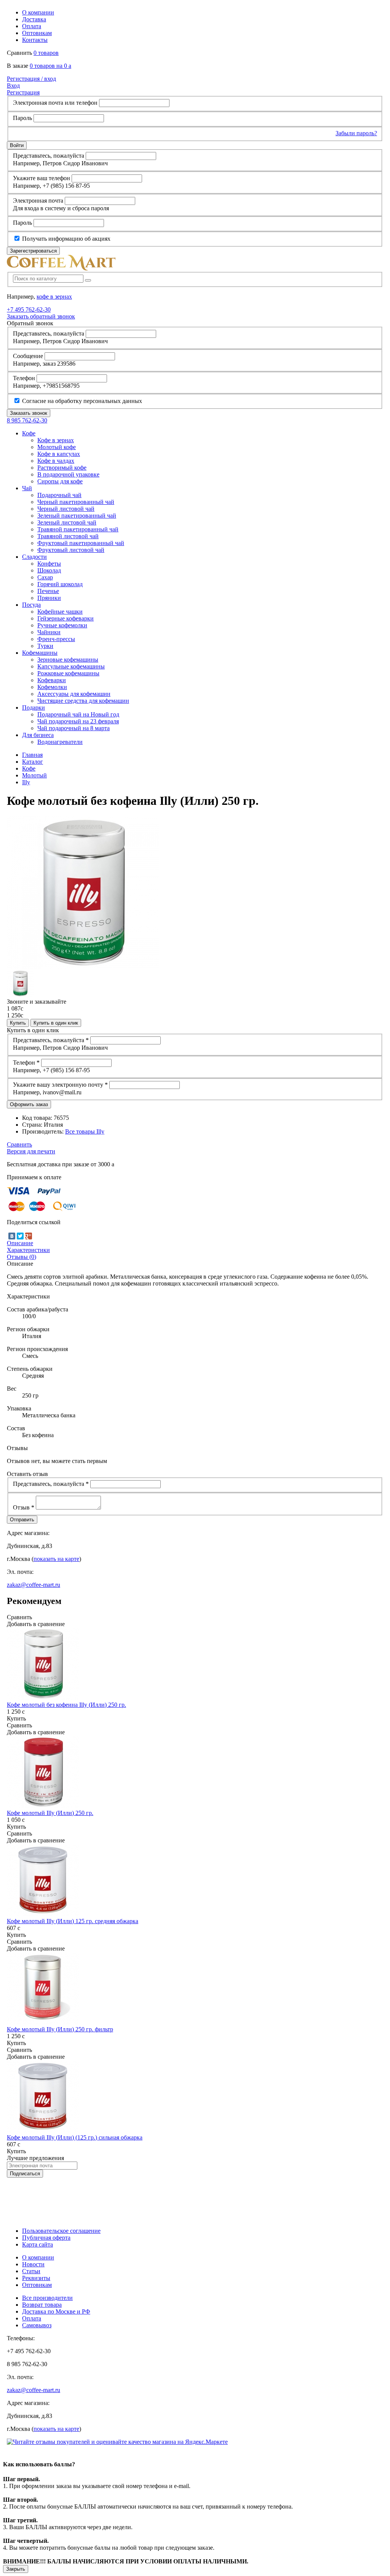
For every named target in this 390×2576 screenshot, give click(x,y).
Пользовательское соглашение (61, 2231)
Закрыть (16, 2569)
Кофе (29, 768)
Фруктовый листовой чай (71, 550)
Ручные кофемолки (62, 625)
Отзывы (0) (22, 1257)
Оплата (32, 26)
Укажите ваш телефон (42, 178)
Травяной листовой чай (68, 536)
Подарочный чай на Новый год (78, 714)
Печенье (48, 591)
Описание (20, 1243)
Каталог (33, 762)
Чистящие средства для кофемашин (83, 701)
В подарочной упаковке (68, 474)
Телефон (24, 378)
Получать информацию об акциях (66, 239)
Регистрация (23, 92)
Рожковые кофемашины (68, 673)
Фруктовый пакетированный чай (81, 543)
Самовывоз (37, 2325)
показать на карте (56, 1559)
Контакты (35, 40)
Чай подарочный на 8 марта (74, 728)
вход (31, 79)
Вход (13, 86)
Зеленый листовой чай (67, 522)
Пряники (49, 598)
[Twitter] (20, 1236)
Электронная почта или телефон (55, 103)
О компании (38, 12)
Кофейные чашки (60, 612)
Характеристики (28, 1250)
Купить (18, 1023)
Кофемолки (52, 687)
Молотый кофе (57, 447)
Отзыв (24, 1507)
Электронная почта (38, 201)
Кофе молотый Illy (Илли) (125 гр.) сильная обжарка (75, 2137)
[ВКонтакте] (12, 1236)
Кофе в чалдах (56, 461)
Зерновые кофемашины (68, 660)
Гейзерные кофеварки (66, 618)
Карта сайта (38, 2244)
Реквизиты (36, 2278)
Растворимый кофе (62, 468)
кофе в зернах (54, 297)
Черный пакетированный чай (76, 502)
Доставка (34, 19)
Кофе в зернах (56, 440)
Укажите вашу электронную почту (60, 1085)
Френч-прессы (56, 639)
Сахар (45, 577)
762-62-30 (29, 309)
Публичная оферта (46, 2238)
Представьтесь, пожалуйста (49, 156)
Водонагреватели (60, 742)
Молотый (34, 775)
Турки (45, 646)
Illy (26, 782)
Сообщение (28, 356)
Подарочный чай (59, 495)
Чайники (49, 632)
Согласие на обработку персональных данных (81, 401)
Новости (33, 2264)
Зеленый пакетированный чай (77, 516)
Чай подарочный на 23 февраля (78, 721)
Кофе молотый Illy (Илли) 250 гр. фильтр (60, 2029)
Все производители (47, 2298)
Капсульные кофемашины (71, 666)
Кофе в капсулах (59, 454)
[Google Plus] (29, 1236)
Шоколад (49, 570)
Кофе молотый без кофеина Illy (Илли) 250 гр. (66, 1705)
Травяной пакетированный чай (78, 529)
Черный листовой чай (66, 509)
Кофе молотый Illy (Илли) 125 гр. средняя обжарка (73, 1921)
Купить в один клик (56, 1023)
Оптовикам (37, 33)
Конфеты (49, 564)
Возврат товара (42, 2305)
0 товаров (46, 53)
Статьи (31, 2271)
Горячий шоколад (60, 584)
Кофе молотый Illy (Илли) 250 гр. (50, 1813)
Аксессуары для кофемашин (74, 694)
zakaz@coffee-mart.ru (34, 1585)
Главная (32, 755)
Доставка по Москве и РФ (56, 2311)
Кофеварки (52, 680)
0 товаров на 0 (50, 66)
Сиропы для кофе (60, 481)
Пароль (22, 118)
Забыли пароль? (356, 133)
